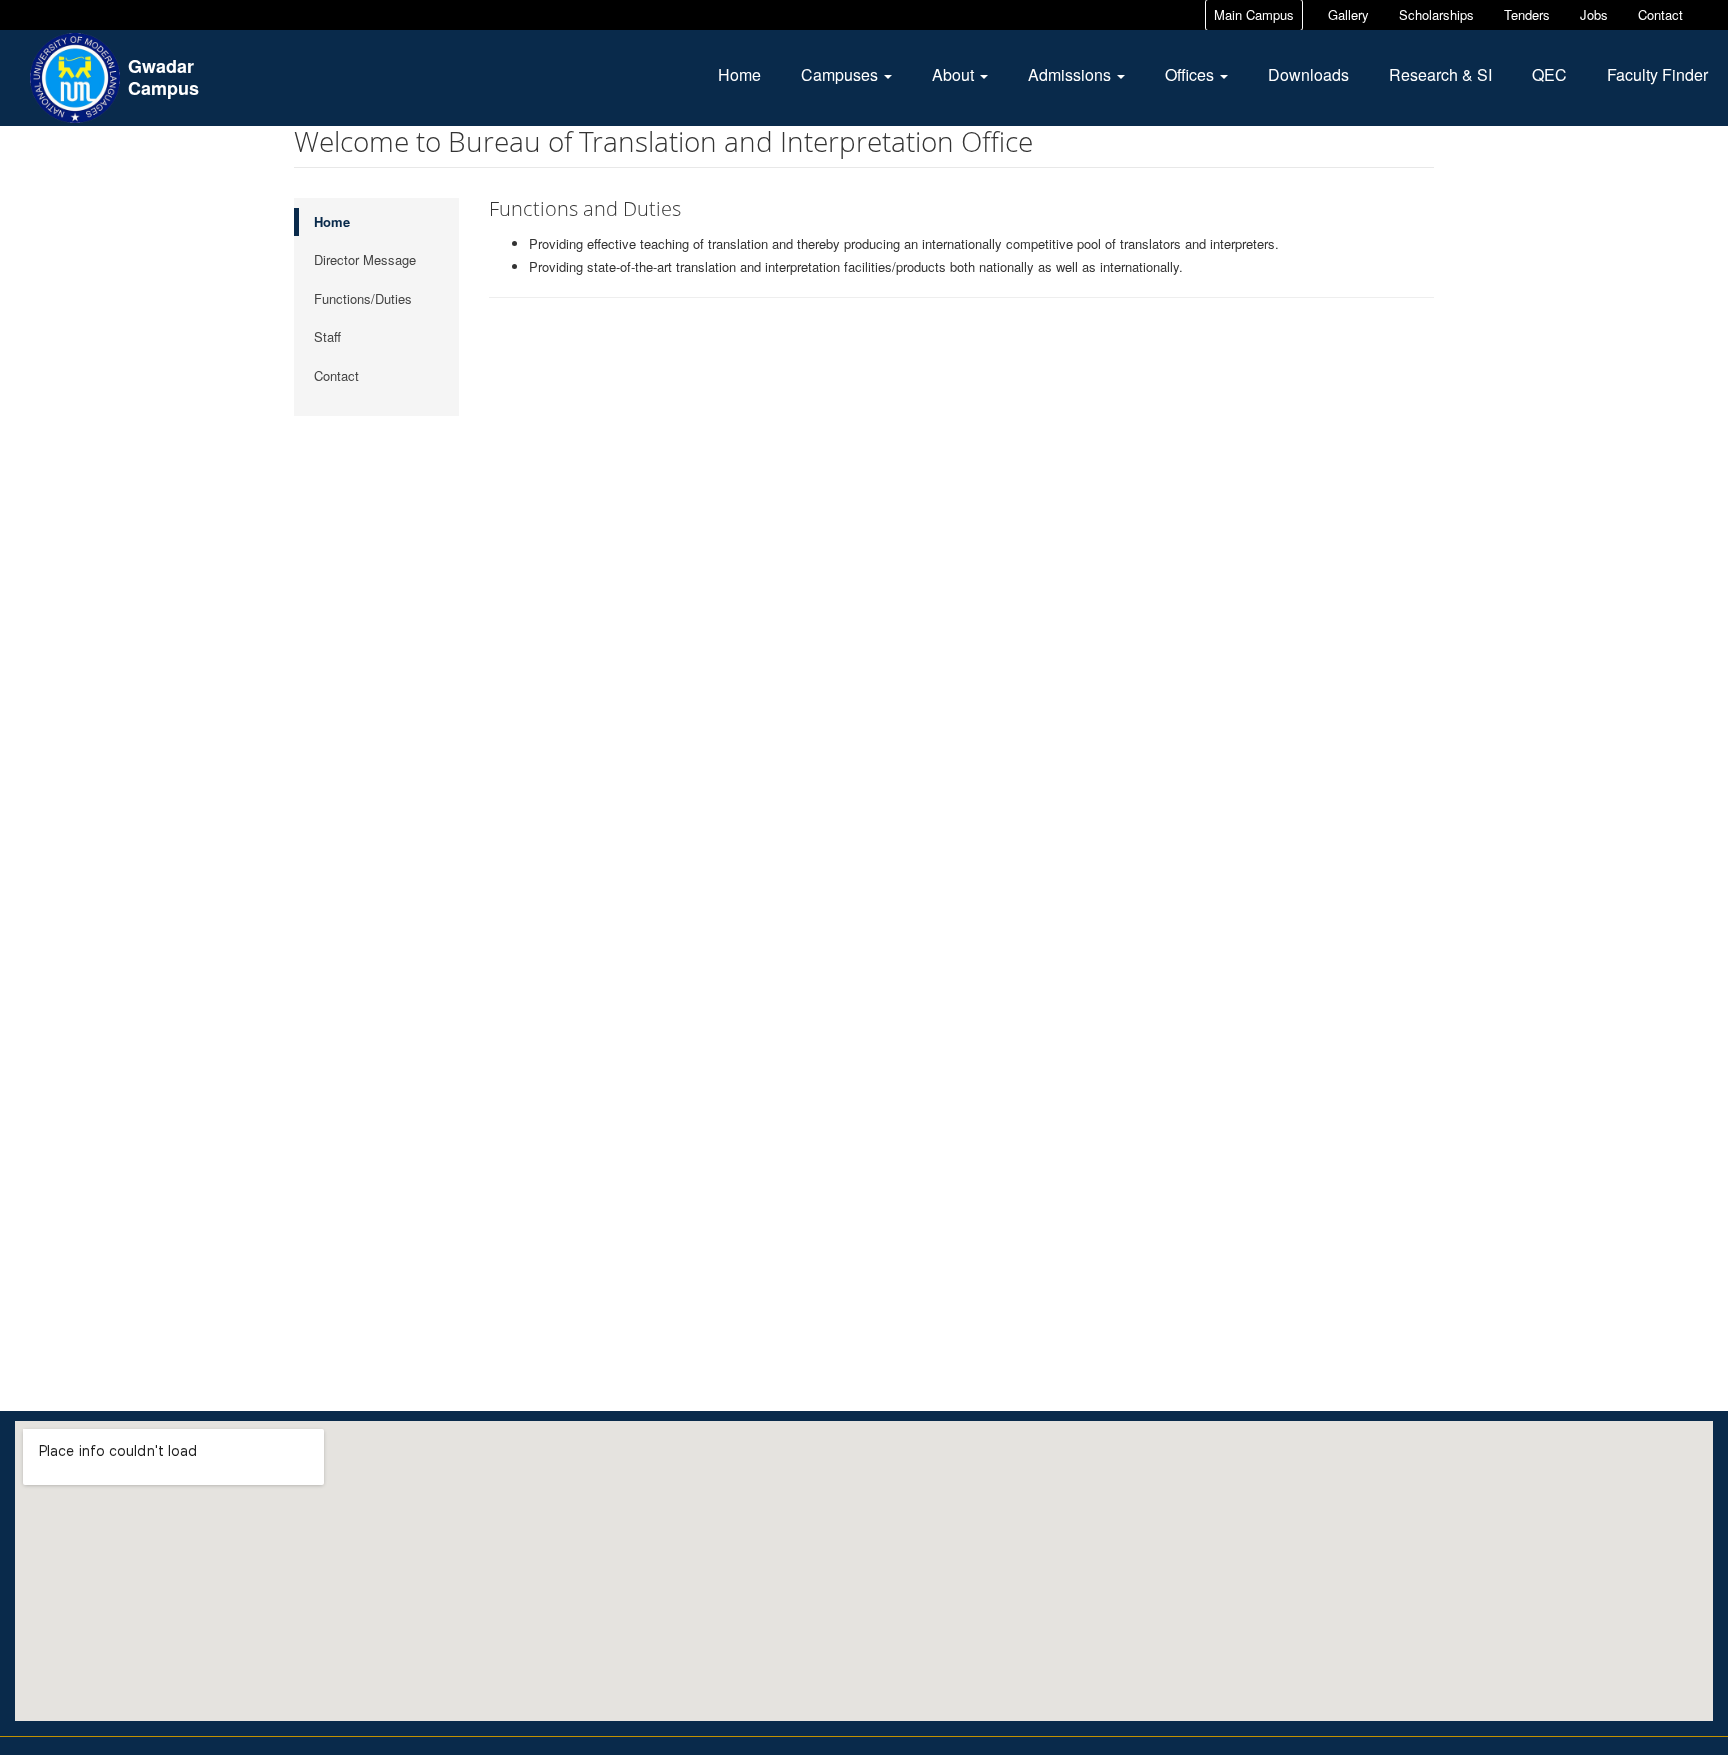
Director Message (365, 259)
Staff (327, 336)
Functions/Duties (363, 298)
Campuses (841, 74)
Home (739, 74)
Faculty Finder (1657, 74)
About (955, 74)
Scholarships (1436, 14)
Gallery (1348, 14)
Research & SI (1440, 74)
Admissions (1071, 74)
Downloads (1308, 74)
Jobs (1594, 14)
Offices (1191, 74)
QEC (1549, 74)
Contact (1660, 14)
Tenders (1527, 14)
